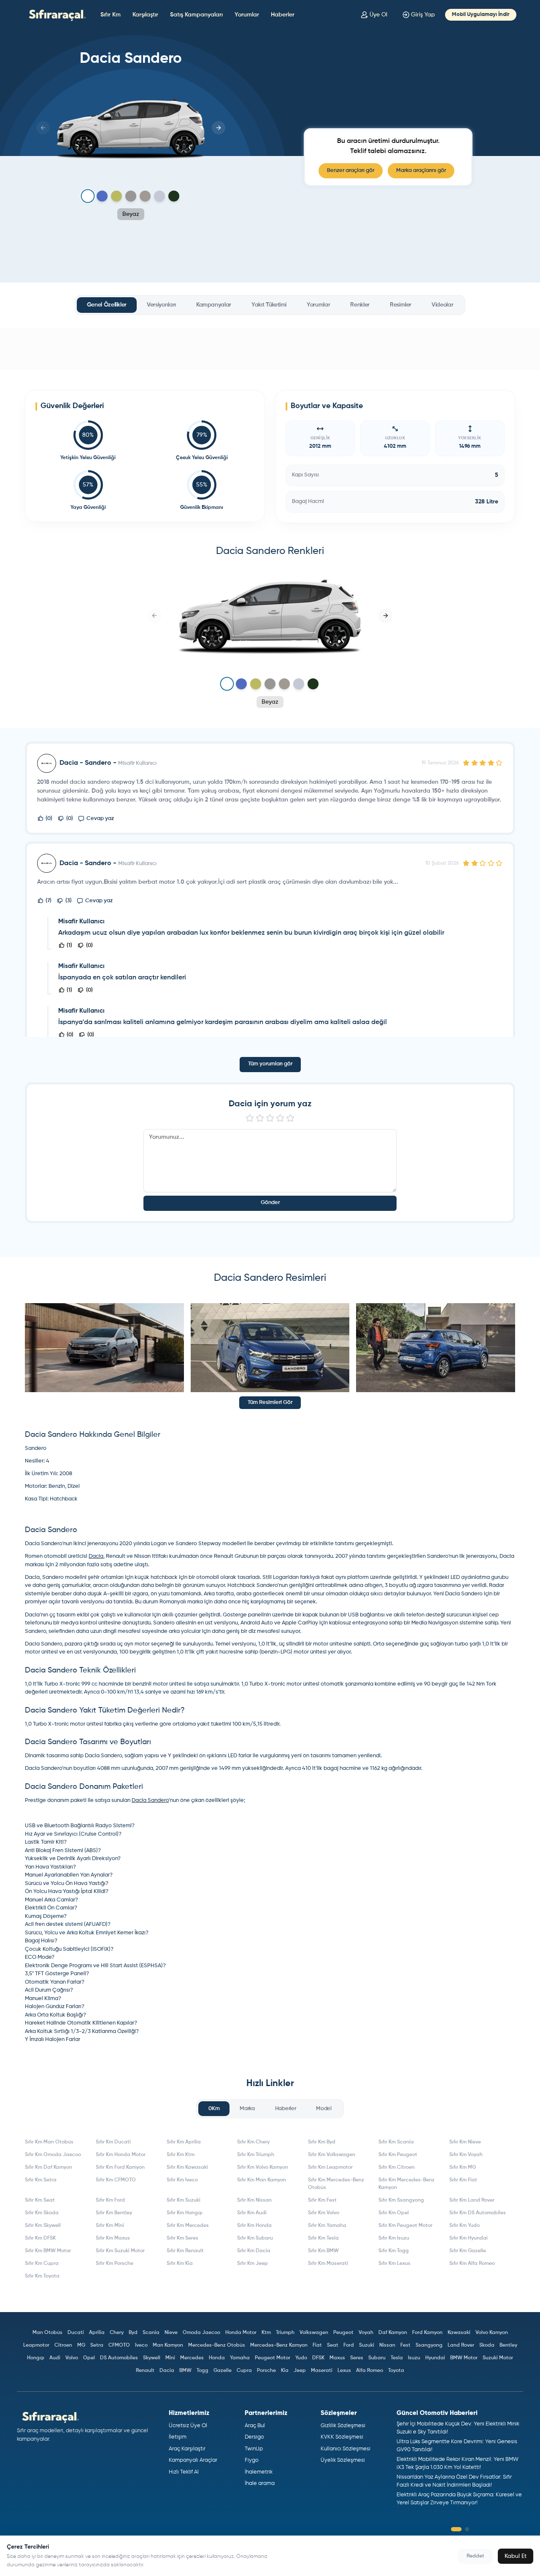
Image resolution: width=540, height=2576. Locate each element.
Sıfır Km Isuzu (394, 2238)
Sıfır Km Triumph (256, 2155)
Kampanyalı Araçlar (193, 2460)
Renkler (360, 305)
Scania (151, 2333)
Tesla (397, 2358)
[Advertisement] (270, 349)
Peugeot (343, 2333)
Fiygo (252, 2460)
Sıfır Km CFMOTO (116, 2180)
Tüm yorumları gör (270, 1064)
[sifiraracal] (55, 15)
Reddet (475, 2556)
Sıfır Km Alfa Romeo (472, 2264)
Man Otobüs (47, 2333)
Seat (333, 2345)
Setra (97, 2345)
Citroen (63, 2345)
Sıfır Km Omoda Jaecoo (53, 2155)
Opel (89, 2358)
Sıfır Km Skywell (43, 2226)
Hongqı (36, 2358)
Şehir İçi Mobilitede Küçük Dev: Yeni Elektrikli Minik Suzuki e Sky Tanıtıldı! (458, 2428)
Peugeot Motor (273, 2358)
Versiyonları (161, 305)
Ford (349, 2345)
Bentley (508, 2345)
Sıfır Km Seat (40, 2200)
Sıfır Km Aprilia (184, 2142)
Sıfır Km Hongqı (185, 2213)
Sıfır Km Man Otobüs (49, 2142)
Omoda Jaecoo (201, 2333)
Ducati (76, 2333)
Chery (117, 2333)
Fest (405, 2345)
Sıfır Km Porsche (115, 2264)
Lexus (344, 2371)
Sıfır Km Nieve (465, 2142)
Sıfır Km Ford (110, 2200)
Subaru (377, 2358)
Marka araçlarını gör (421, 171)
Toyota (396, 2371)
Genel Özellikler (107, 305)
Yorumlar (247, 15)
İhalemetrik (259, 2472)
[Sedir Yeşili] (174, 196)
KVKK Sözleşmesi (342, 2437)
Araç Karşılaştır (187, 2449)
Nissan (387, 2345)
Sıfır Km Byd (322, 2142)
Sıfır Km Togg (394, 2251)
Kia (285, 2371)
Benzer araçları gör (351, 171)
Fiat (317, 2345)
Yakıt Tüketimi (269, 305)
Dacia (96, 1556)
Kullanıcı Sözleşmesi (346, 2449)
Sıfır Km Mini (110, 2226)
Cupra (244, 2371)
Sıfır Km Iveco (182, 2180)
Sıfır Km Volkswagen (332, 2155)
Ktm (266, 2333)
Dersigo (254, 2437)
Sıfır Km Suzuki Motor (120, 2251)
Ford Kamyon (427, 2333)
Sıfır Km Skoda (42, 2213)
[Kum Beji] (145, 196)
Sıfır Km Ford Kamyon (120, 2167)
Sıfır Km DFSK (40, 2238)
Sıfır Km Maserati (328, 2264)
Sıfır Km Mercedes (188, 2226)
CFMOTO (119, 2345)
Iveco (141, 2345)
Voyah (366, 2333)
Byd (133, 2333)
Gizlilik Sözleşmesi (343, 2426)
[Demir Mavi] (102, 196)
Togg (202, 2371)
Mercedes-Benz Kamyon (279, 2345)
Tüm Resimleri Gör (270, 1402)
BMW (185, 2371)
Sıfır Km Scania (396, 2142)
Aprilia (97, 2333)
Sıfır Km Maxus (113, 2238)
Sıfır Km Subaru (255, 2238)
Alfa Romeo (370, 2371)
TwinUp (254, 2449)
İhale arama (260, 2483)
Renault (145, 2371)
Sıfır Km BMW (323, 2251)
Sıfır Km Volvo (324, 2213)
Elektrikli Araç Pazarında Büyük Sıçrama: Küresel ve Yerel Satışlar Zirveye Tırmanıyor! (459, 2499)
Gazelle (223, 2371)
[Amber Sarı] (116, 196)
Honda (217, 2358)
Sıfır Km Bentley (114, 2213)
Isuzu (414, 2358)
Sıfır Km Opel (394, 2213)
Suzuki (367, 2345)
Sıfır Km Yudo (464, 2226)
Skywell (152, 2358)
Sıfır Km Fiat (463, 2180)
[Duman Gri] (131, 196)
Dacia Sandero (150, 1800)
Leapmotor (36, 2345)
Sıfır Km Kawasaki (187, 2167)
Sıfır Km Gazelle (468, 2251)
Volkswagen (314, 2333)
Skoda (487, 2345)
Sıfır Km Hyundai (468, 2238)
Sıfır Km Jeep (252, 2264)
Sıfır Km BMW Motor (48, 2251)
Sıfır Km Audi (252, 2213)
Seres (357, 2358)
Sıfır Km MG (463, 2167)
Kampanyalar (214, 305)
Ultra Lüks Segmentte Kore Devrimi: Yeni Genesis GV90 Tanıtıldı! (457, 2446)
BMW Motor (464, 2358)
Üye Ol (378, 15)
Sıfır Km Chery (253, 2142)
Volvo (72, 2358)
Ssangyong (429, 2345)
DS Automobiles (119, 2358)
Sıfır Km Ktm (181, 2155)
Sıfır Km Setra (41, 2180)
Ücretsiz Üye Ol (188, 2426)
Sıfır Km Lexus (394, 2264)
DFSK (318, 2358)
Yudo (301, 2358)
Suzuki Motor (498, 2358)
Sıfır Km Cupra (42, 2264)
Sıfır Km (111, 15)
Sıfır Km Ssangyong (401, 2200)
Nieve (171, 2333)
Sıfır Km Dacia (254, 2251)
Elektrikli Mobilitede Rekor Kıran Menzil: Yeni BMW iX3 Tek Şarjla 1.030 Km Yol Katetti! (458, 2464)
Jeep (300, 2371)
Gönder (270, 1203)
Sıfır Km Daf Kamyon (49, 2167)
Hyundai (435, 2358)
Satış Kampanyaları (196, 15)
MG (81, 2345)
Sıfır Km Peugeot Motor (405, 2226)
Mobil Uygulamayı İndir (481, 15)
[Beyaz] (88, 196)
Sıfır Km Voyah (466, 2155)
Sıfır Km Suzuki (184, 2200)
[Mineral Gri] (159, 196)
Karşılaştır (145, 15)
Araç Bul (255, 2426)
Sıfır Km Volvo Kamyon (263, 2167)
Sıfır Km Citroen (397, 2167)
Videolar (442, 305)
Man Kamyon (168, 2345)
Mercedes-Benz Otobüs (217, 2345)
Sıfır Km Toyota (42, 2276)
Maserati (322, 2371)
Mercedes (192, 2358)
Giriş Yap (423, 15)
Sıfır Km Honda (254, 2226)
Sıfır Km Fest (322, 2200)
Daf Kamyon (393, 2333)
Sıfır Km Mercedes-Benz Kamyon (406, 2184)
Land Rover (461, 2345)
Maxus (337, 2358)
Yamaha (240, 2358)
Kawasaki (459, 2333)
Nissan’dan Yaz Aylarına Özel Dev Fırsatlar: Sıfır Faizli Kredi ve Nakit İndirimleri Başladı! (454, 2481)
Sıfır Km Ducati (113, 2142)
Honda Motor (241, 2333)
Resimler (401, 305)
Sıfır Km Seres (182, 2238)
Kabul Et (516, 2556)
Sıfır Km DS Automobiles (478, 2213)
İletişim (178, 2437)
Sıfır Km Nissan (254, 2200)
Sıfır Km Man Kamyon (262, 2180)
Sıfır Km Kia (180, 2264)
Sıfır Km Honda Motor (121, 2155)
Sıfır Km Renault (185, 2251)
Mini (170, 2358)
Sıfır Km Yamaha (327, 2226)
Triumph (285, 2333)
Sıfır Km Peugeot (398, 2155)
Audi (55, 2358)
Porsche (266, 2371)
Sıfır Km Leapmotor (330, 2167)
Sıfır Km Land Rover (472, 2200)
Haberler (283, 15)
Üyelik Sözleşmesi (343, 2460)
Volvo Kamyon (492, 2333)
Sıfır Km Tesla (323, 2238)
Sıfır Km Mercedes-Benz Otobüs (336, 2184)
